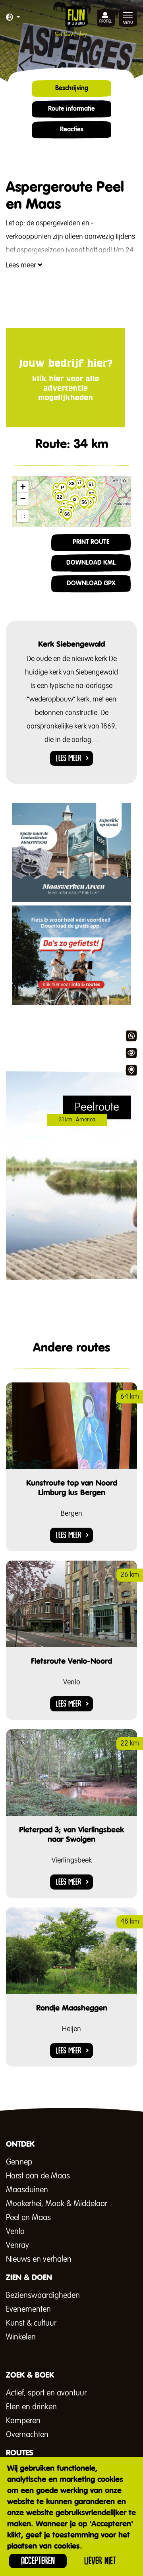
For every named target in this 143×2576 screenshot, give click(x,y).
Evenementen (28, 2309)
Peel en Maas (28, 2218)
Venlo (15, 2232)
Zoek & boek (131, 1070)
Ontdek (131, 1036)
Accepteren (38, 2561)
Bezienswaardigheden (43, 2295)
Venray (17, 2245)
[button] (13, 18)
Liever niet (100, 2561)
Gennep (19, 2162)
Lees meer (22, 265)
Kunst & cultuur (31, 2323)
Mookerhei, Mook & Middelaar (57, 2204)
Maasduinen (27, 2190)
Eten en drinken (31, 2407)
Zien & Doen (131, 1053)
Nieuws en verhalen (39, 2259)
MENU (128, 23)
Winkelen (21, 2337)
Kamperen (23, 2421)
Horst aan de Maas (38, 2176)
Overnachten (27, 2435)
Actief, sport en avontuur (46, 2393)
